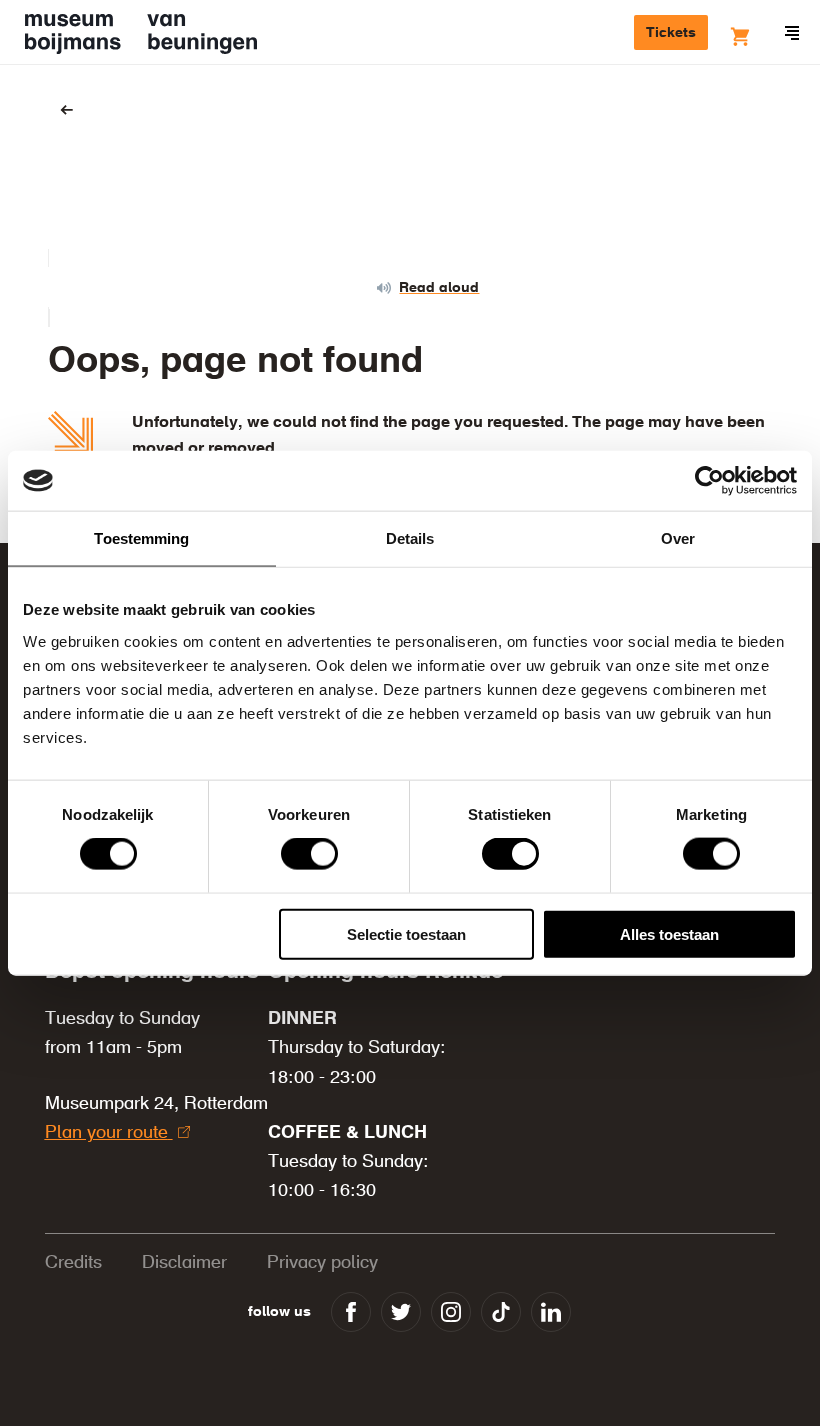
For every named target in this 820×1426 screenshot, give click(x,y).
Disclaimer (184, 1263)
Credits (73, 1263)
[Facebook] (351, 1312)
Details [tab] (410, 538)
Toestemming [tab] (141, 538)
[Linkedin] (551, 1312)
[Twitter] (401, 1312)
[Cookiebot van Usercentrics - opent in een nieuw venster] (709, 481)
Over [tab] (678, 538)
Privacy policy (322, 1263)
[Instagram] (451, 1312)
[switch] (309, 854)
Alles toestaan (669, 933)
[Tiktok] (501, 1312)
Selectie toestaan (406, 933)
